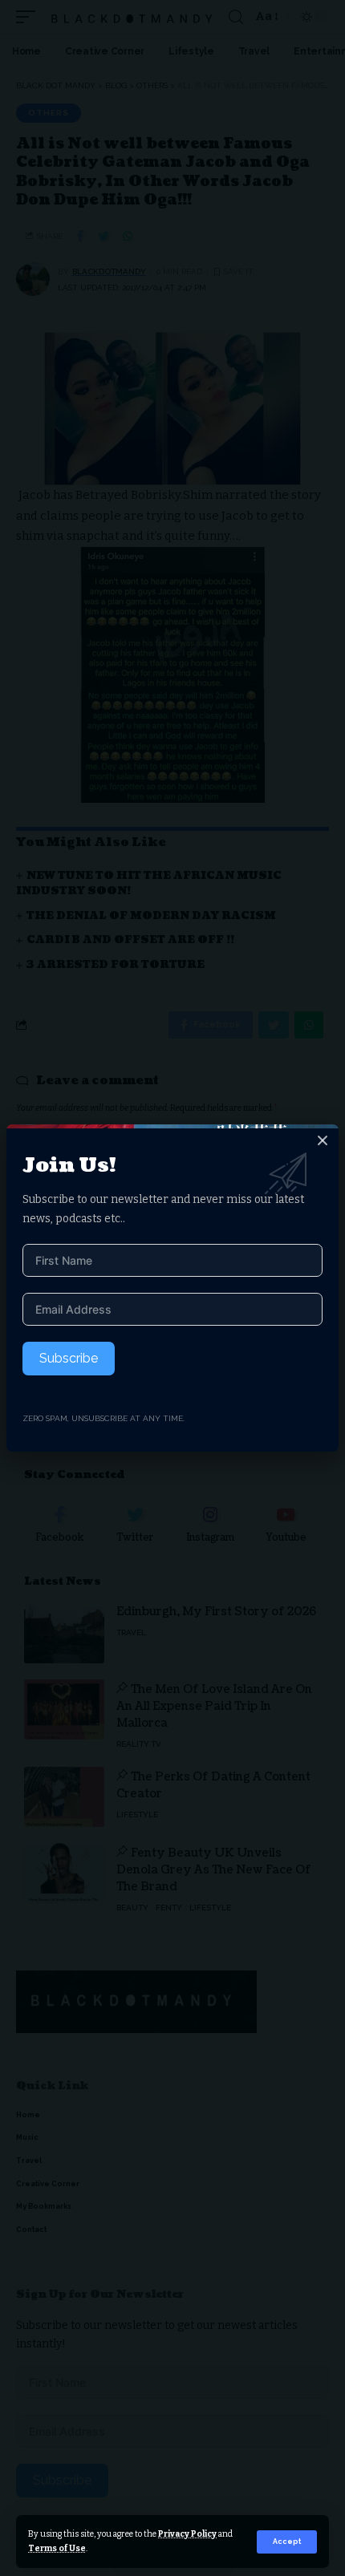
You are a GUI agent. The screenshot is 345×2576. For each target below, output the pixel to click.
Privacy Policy (187, 2534)
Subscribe (69, 1358)
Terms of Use (57, 2548)
